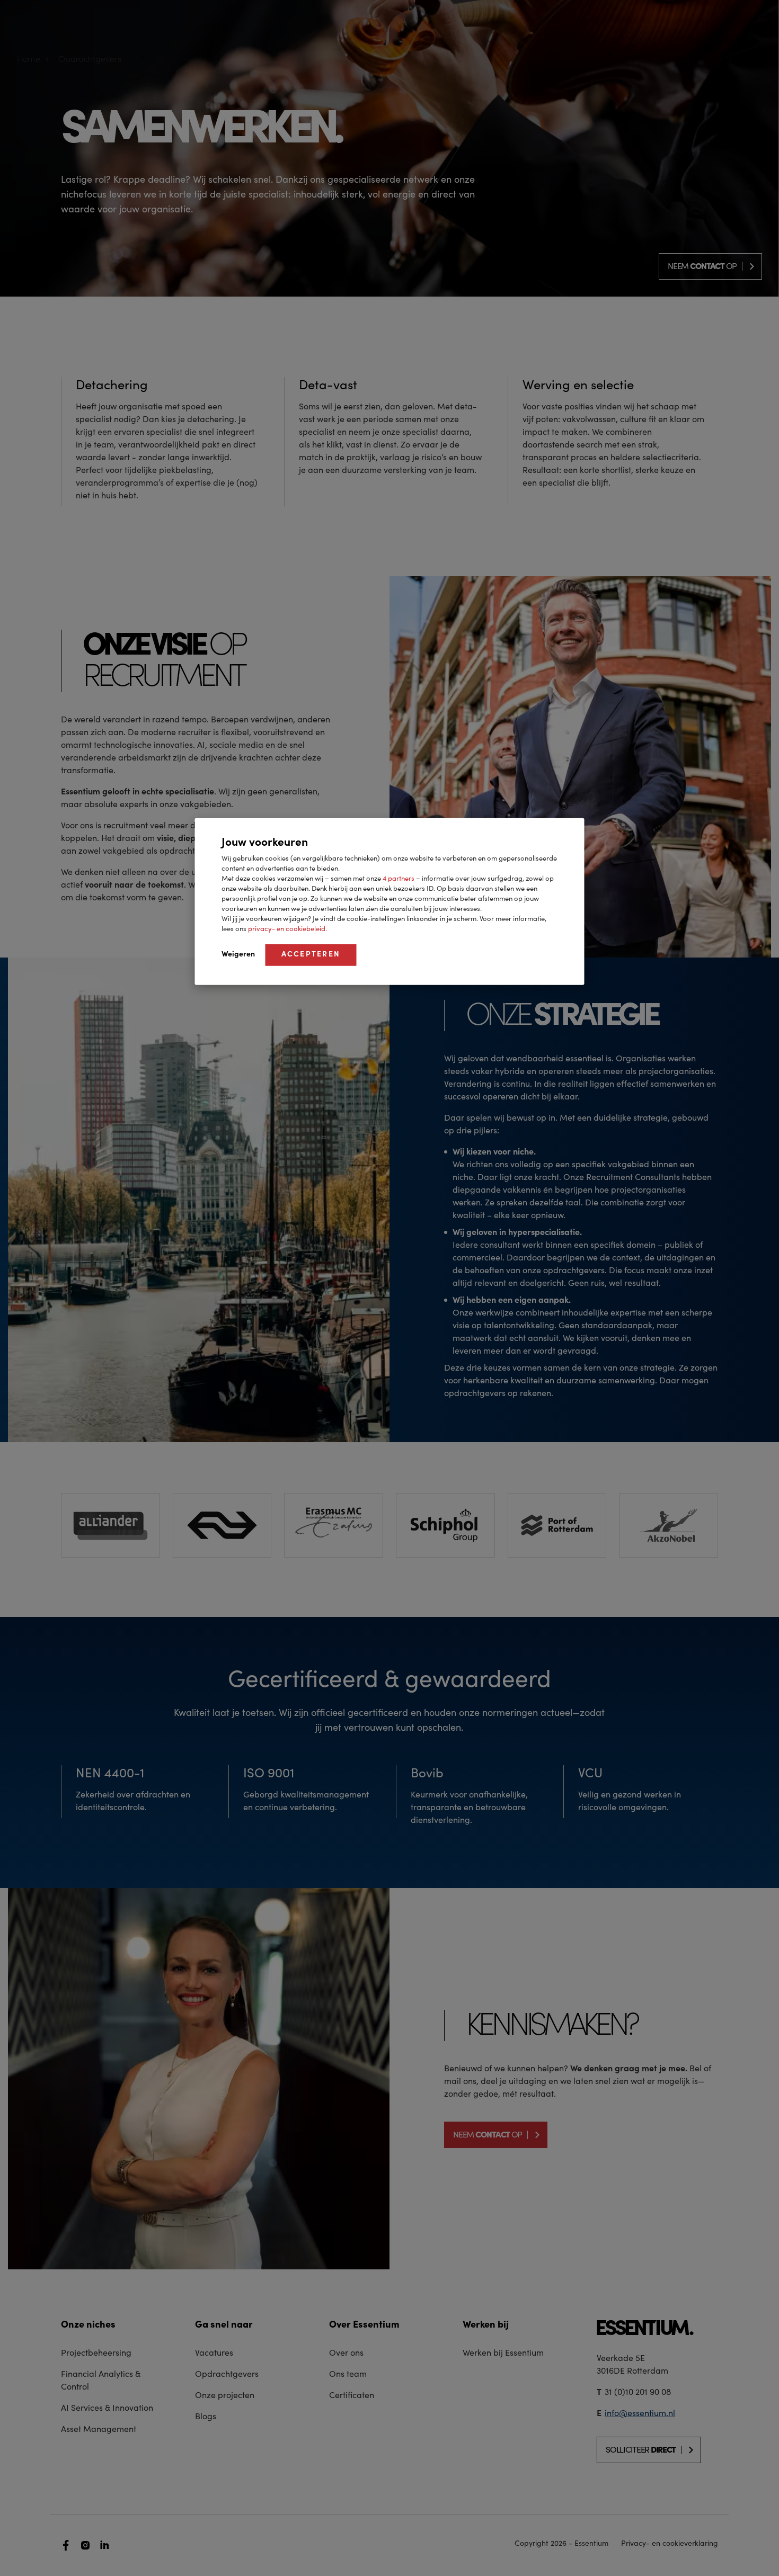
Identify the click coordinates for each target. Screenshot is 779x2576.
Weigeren (238, 954)
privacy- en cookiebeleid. (287, 929)
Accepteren (311, 954)
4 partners (399, 878)
